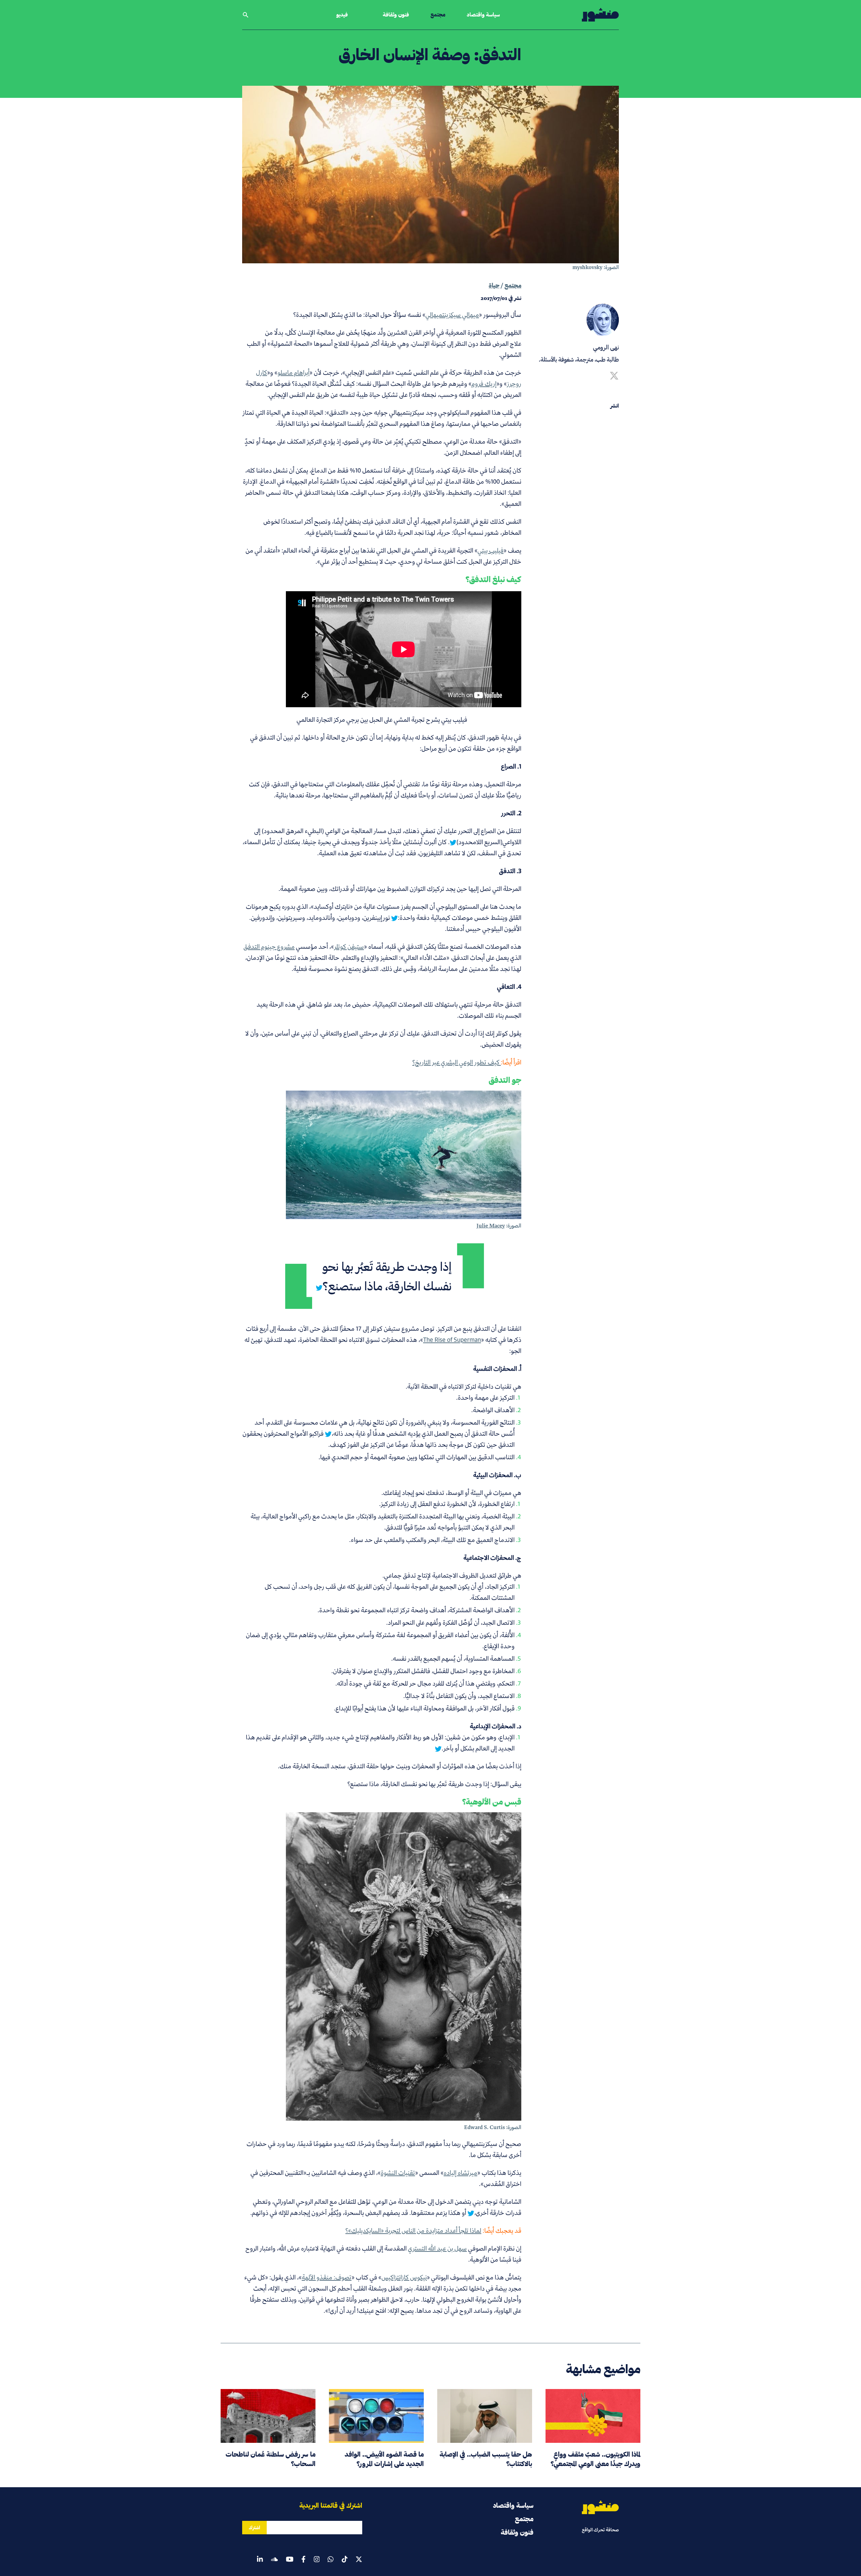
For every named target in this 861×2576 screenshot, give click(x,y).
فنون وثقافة (396, 15)
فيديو (342, 15)
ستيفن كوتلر (349, 946)
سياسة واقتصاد (483, 15)
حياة (494, 285)
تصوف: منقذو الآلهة (327, 2277)
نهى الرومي (606, 347)
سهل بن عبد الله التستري (437, 2248)
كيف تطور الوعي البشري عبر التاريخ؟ (457, 1062)
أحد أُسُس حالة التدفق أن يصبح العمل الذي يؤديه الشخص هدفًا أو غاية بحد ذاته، (385, 1428)
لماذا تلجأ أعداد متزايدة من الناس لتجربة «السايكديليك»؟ (413, 2230)
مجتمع (438, 15)
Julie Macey (491, 1226)
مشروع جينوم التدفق (269, 946)
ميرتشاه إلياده (460, 2173)
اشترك (254, 2528)
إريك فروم (484, 384)
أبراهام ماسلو (293, 372)
